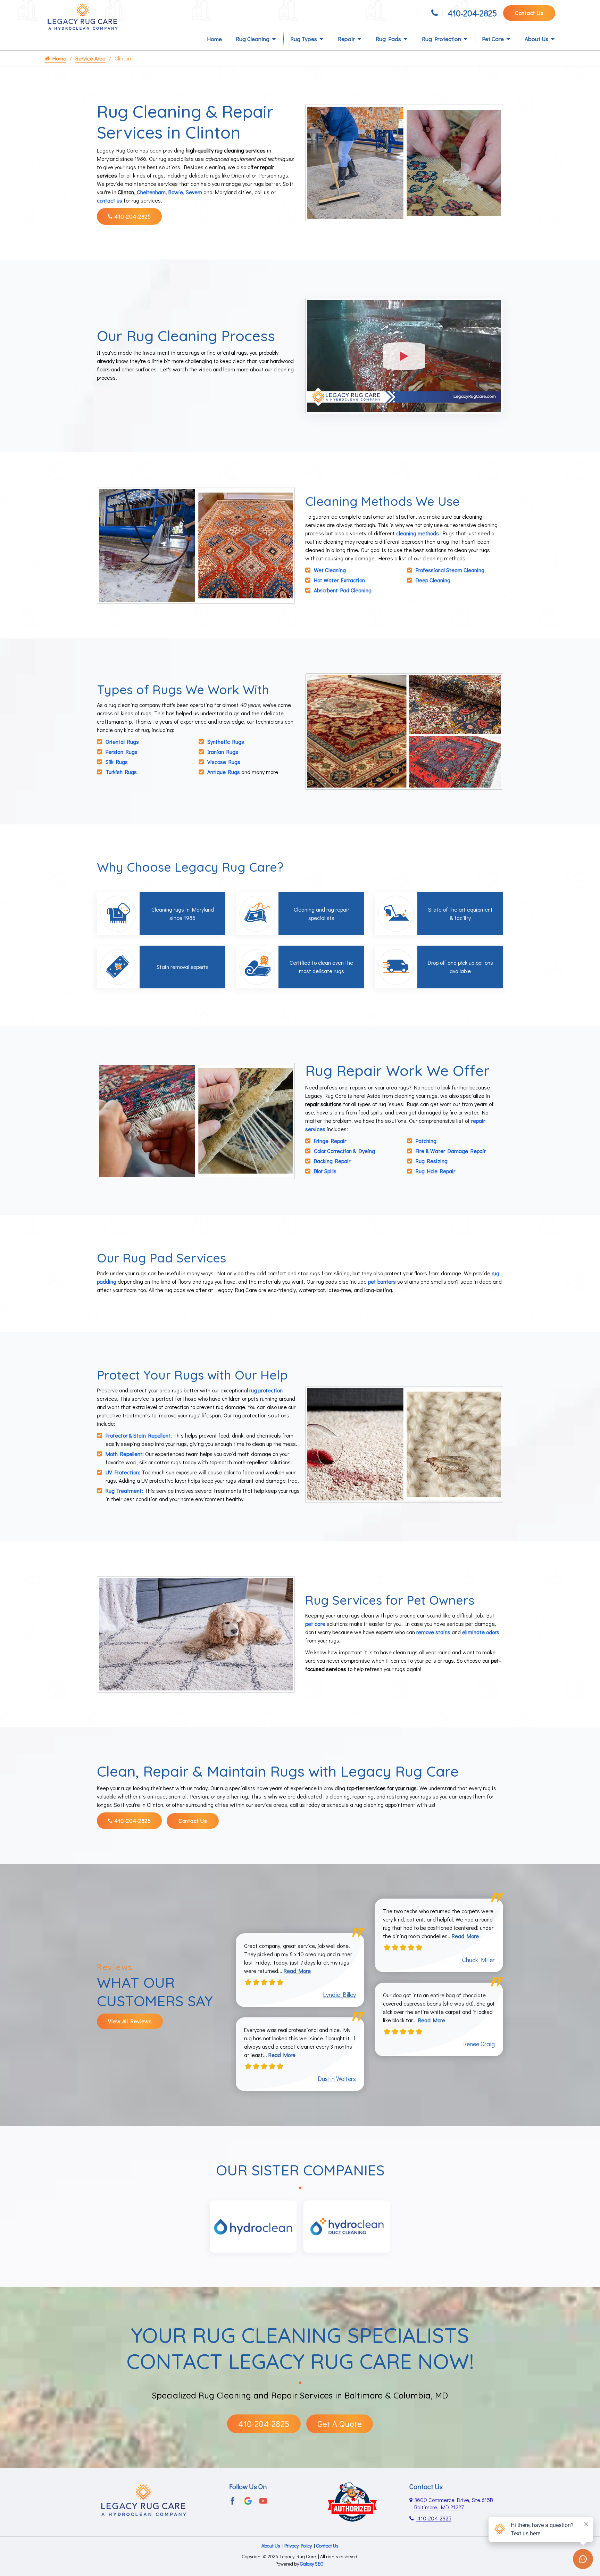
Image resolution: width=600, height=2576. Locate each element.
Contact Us (529, 13)
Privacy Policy (298, 2546)
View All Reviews (130, 2021)
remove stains (433, 1632)
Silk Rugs (117, 762)
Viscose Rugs (224, 762)
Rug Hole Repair (435, 1171)
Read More (297, 1971)
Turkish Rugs (121, 772)
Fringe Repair (330, 1141)
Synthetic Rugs (226, 742)
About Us (536, 39)
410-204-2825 (472, 13)
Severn (194, 192)
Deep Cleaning (433, 580)
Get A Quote (340, 2424)
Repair (346, 39)
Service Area (90, 58)
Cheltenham (151, 192)
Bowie (176, 192)
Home (214, 39)
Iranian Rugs (223, 752)
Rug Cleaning (253, 39)
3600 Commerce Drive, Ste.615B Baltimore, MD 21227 (454, 2503)
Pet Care (493, 39)
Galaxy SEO (312, 2564)
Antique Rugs (224, 772)
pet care (315, 1624)
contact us (110, 200)
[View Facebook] (233, 2500)
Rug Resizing (432, 1161)
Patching (426, 1141)
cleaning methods (418, 533)
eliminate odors (481, 1632)
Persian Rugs (122, 752)
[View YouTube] (263, 2500)
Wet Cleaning (330, 570)
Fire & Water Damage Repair (451, 1151)
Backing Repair (332, 1161)
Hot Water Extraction (339, 580)
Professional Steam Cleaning (450, 570)
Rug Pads (388, 39)
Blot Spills (325, 1171)
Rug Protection (441, 39)
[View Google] (248, 2500)
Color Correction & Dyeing (344, 1151)
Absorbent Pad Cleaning (343, 590)
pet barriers (382, 1281)
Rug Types (304, 39)
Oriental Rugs (122, 742)
